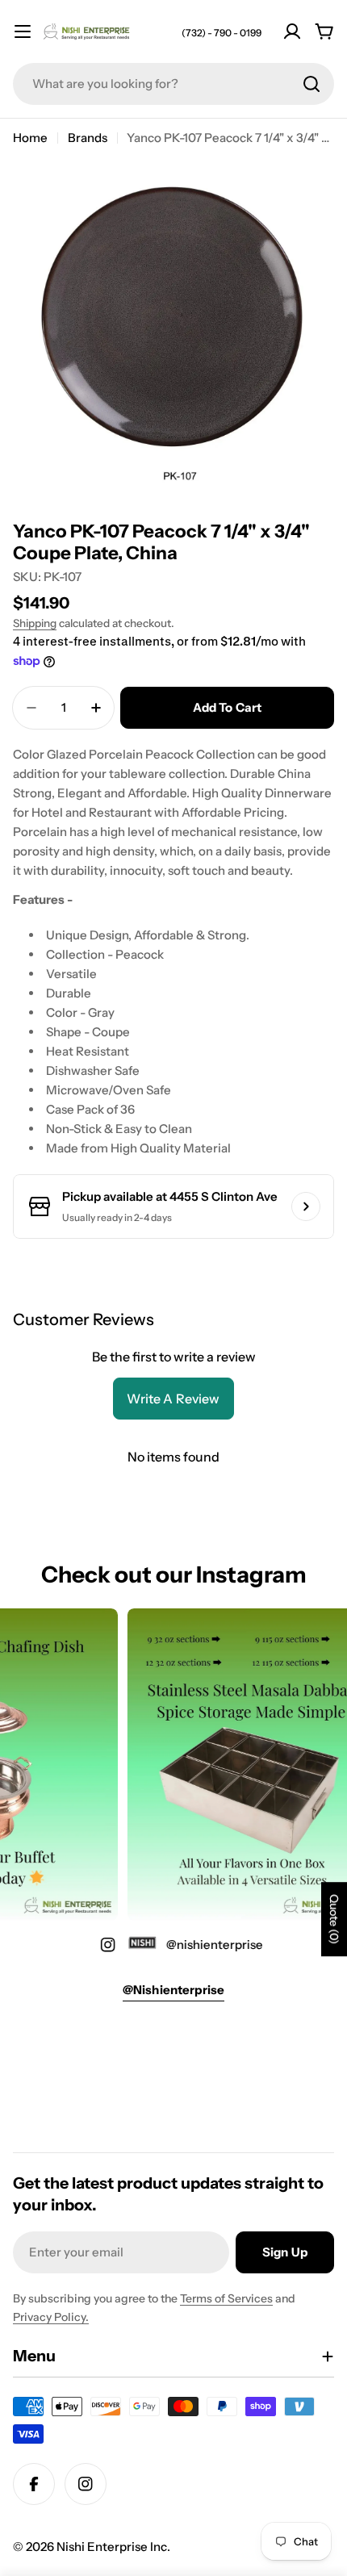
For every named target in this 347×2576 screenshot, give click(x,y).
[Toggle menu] (23, 31)
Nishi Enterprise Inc (112, 2547)
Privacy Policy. (51, 2317)
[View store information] (306, 1206)
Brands (88, 138)
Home (30, 138)
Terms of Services (226, 2298)
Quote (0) (334, 1919)
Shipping (35, 623)
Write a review (173, 1399)
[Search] (311, 84)
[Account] (292, 31)
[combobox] (173, 84)
